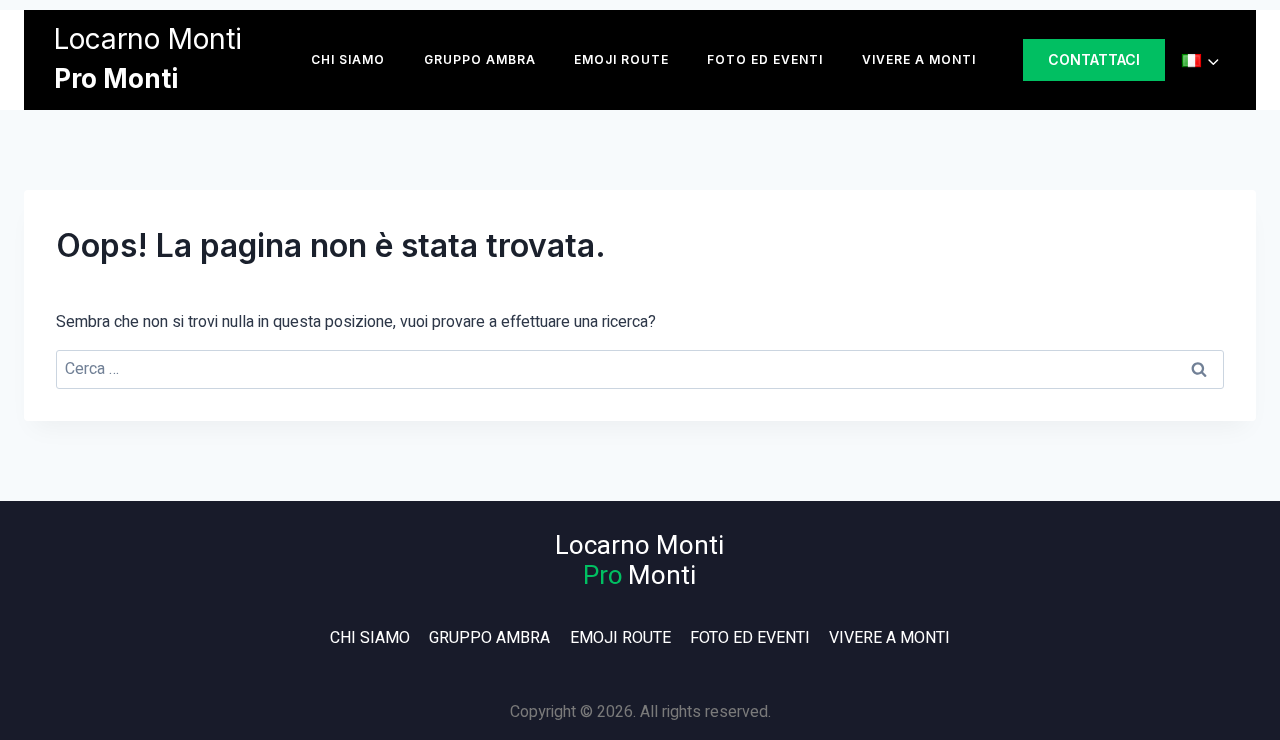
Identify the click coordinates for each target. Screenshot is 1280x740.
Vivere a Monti (919, 59)
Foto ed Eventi (765, 59)
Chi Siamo (348, 59)
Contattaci (1094, 59)
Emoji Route (621, 59)
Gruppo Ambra (480, 59)
